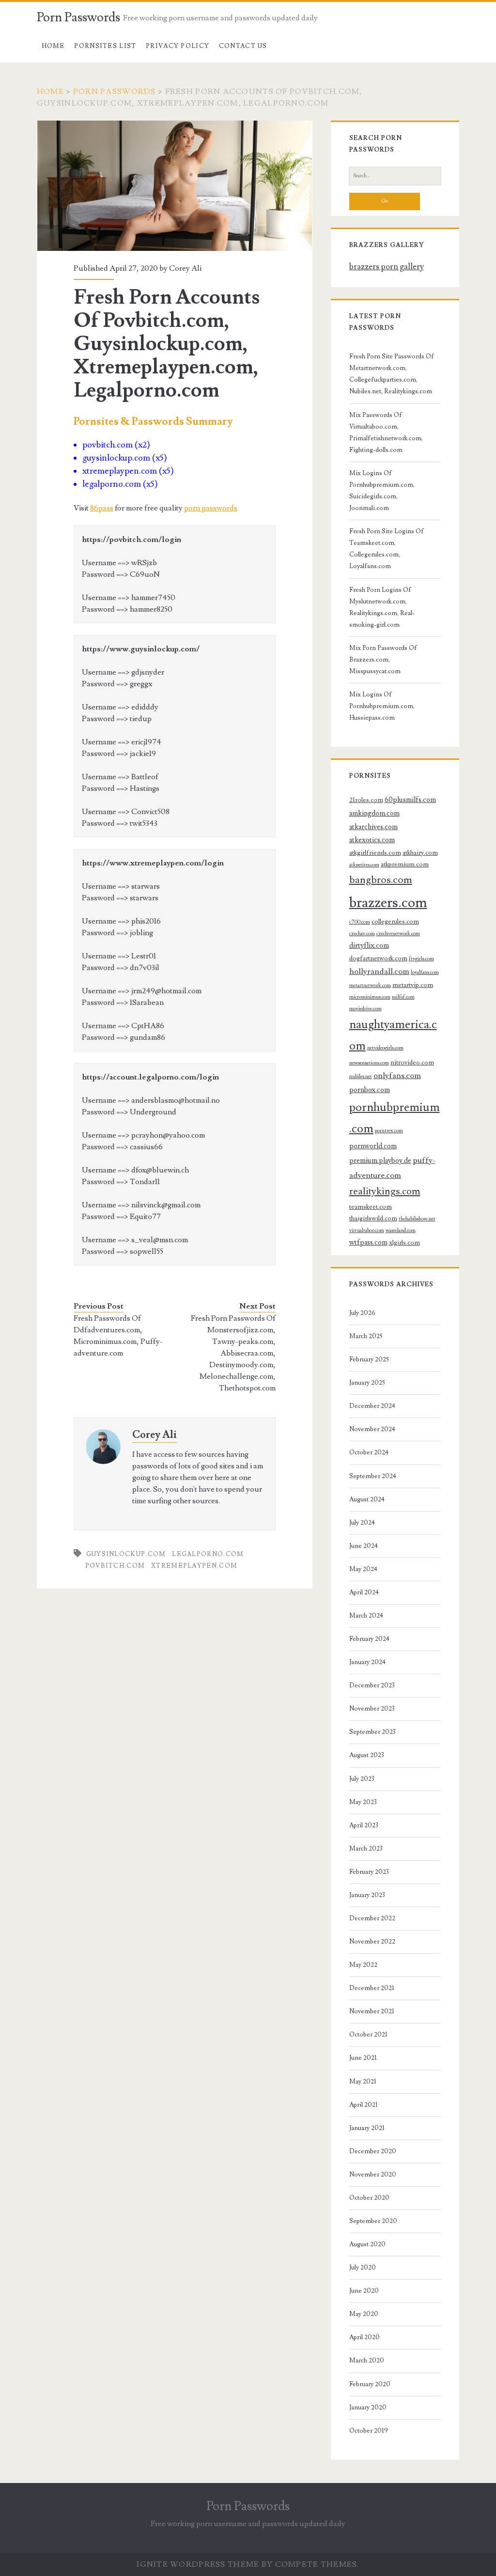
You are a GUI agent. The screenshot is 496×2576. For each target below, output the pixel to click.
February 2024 (369, 1639)
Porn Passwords (78, 17)
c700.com (360, 922)
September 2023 (372, 1732)
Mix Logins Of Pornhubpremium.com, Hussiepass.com (382, 706)
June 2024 (364, 1546)
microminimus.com (370, 997)
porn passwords (211, 508)
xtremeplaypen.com (194, 1566)
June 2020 (364, 2291)
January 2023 (367, 1895)
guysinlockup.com (126, 1554)
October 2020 (369, 2198)
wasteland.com (401, 1231)
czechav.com (362, 934)
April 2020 (364, 2337)
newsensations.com (369, 1063)
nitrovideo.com (412, 1063)
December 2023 (372, 1685)
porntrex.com (389, 1131)
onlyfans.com (397, 1076)
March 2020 (367, 2360)
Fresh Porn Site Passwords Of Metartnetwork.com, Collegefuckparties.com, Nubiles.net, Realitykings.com (392, 374)
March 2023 (366, 1849)
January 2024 (367, 1662)
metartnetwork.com (370, 986)
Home (53, 46)
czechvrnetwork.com (398, 934)
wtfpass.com (368, 1242)
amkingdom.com (374, 813)
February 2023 (369, 1872)
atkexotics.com (372, 840)
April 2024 (364, 1592)
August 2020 (367, 2244)
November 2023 (372, 1709)
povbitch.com (115, 1566)
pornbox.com (370, 1090)
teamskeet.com (371, 1207)
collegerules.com (395, 922)
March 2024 (366, 1616)
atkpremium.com (405, 864)
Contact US (243, 46)
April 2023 (364, 1825)
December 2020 (373, 2151)
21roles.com (366, 800)
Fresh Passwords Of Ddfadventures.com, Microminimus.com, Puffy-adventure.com (118, 1336)
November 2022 (372, 1942)
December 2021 (372, 1988)
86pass (102, 508)
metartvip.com (413, 985)
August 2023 (367, 1755)
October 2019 (369, 2431)
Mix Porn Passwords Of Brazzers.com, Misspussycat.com (383, 660)
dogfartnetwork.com (378, 958)
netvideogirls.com (385, 1048)
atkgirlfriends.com (375, 853)
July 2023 (362, 1779)
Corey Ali (185, 268)
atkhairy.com (420, 853)
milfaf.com (403, 997)
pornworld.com (373, 1146)
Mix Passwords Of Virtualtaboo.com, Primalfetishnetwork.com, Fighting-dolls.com (386, 432)
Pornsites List (105, 46)
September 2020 (373, 2221)
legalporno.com (208, 1554)
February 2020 (370, 2384)
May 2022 (363, 1965)
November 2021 (372, 2011)
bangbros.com (381, 880)
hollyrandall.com (379, 972)
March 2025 (366, 1336)
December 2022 (372, 1918)
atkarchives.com (373, 827)
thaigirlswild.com (373, 1219)
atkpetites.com (364, 865)
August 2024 (367, 1499)
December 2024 (372, 1406)
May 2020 (364, 2314)
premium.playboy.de (380, 1161)
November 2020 (373, 2175)
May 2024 (363, 1569)
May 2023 (363, 1802)
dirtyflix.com (369, 946)
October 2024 (369, 1452)
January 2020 (368, 2407)
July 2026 (362, 1313)
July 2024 (362, 1523)
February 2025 (369, 1359)
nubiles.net (361, 1077)
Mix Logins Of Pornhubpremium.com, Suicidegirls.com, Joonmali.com (382, 491)
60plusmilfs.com (410, 800)
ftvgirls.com (421, 959)
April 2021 (364, 2105)
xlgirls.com (404, 1243)
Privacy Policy (178, 46)
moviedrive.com (365, 1009)
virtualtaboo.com (367, 1231)
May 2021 (363, 2082)
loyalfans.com (425, 972)
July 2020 (363, 2267)
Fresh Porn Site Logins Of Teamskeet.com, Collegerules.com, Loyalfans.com (387, 549)
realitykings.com (385, 1191)
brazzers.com (388, 903)
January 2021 (367, 2128)
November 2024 (372, 1429)
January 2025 (367, 1383)
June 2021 (363, 2058)
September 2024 (373, 1476)
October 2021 (368, 2035)
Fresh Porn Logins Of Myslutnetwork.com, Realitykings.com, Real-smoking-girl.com (382, 607)
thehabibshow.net (417, 1219)
